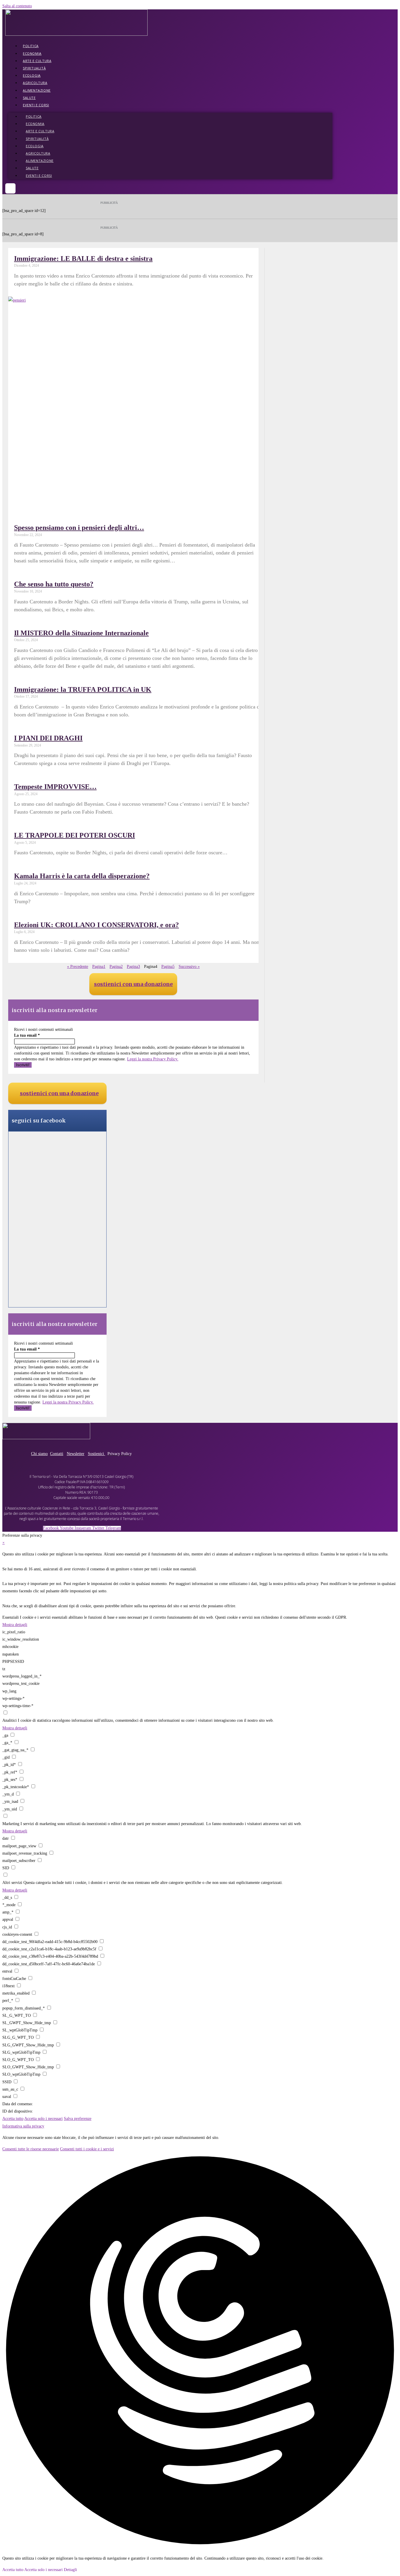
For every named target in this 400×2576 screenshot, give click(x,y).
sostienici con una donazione (133, 984)
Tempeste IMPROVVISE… (55, 787)
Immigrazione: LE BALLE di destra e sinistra (83, 259)
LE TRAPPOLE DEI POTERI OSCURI (75, 835)
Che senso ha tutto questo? (54, 584)
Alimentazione (37, 90)
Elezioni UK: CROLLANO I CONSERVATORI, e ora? (96, 925)
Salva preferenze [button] (78, 2119)
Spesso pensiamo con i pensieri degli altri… (79, 528)
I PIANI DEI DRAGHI (48, 738)
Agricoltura (35, 83)
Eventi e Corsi (36, 105)
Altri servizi (12, 1883)
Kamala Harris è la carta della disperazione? (82, 876)
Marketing (11, 1824)
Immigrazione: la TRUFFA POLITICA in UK (83, 689)
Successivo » (189, 967)
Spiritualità (34, 68)
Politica (31, 46)
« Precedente (78, 967)
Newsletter (76, 1454)
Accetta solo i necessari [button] (43, 2119)
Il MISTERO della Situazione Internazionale (81, 633)
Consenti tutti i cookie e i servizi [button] (87, 2149)
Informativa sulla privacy (23, 2126)
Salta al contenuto (17, 6)
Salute (29, 98)
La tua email (27, 1035)
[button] (10, 188)
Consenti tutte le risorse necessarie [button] (31, 2149)
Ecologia (32, 75)
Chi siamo (39, 1454)
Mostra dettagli (15, 1625)
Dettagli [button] (70, 2570)
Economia (32, 53)
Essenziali (11, 1617)
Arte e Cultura (37, 61)
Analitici (10, 1720)
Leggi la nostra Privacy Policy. (153, 1059)
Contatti (57, 1454)
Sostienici (96, 1454)
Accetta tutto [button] (13, 2119)
